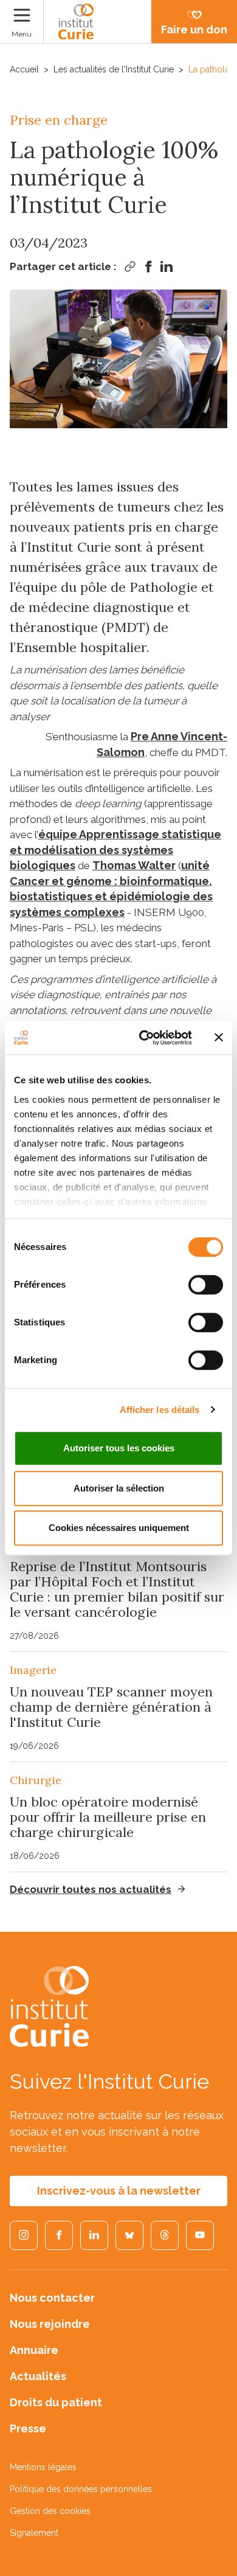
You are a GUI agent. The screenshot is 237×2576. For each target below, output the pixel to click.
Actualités (38, 2376)
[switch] (206, 1285)
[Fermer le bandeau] (219, 1038)
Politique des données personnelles (81, 2489)
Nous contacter (52, 2298)
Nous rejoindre (50, 2324)
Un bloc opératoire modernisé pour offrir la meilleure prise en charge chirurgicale (108, 1817)
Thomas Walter (134, 865)
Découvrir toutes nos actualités (91, 1889)
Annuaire (34, 2350)
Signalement (34, 2533)
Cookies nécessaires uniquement (119, 1528)
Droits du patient (56, 2402)
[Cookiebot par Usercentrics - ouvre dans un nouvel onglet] (144, 1038)
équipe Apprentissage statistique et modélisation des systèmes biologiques (115, 850)
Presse (28, 2428)
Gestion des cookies (50, 2511)
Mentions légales (43, 2467)
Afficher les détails (160, 1410)
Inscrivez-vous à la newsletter (119, 2191)
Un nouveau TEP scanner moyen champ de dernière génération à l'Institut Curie (111, 1707)
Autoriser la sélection (119, 1488)
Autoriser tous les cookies (119, 1448)
